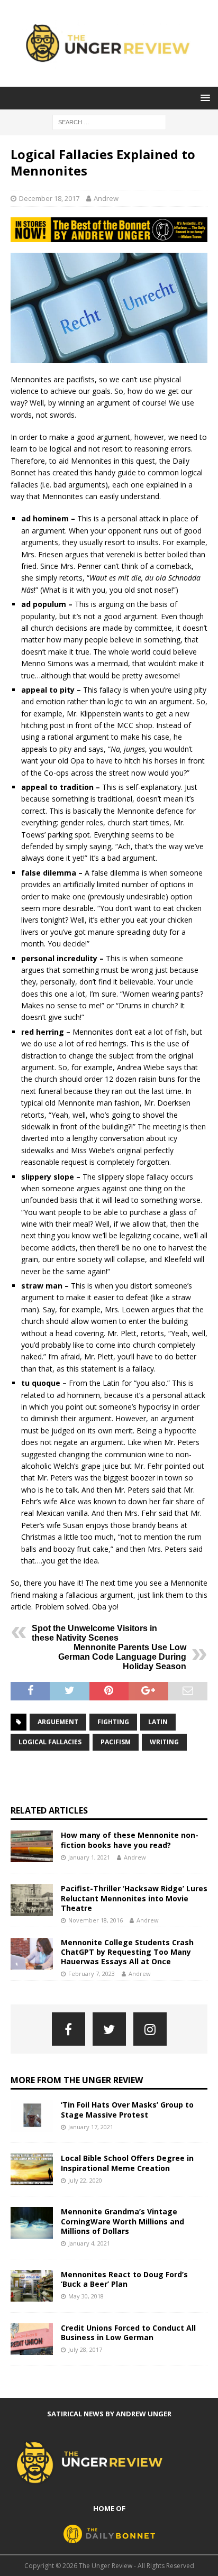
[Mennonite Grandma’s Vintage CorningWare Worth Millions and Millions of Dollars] (32, 2223)
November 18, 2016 (96, 1920)
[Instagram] (150, 2029)
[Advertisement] (114, 1778)
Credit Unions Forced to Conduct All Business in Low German (128, 2333)
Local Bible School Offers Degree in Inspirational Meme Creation (127, 2163)
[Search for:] (109, 121)
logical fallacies (50, 1742)
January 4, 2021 (89, 2243)
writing (164, 1742)
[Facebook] (69, 2029)
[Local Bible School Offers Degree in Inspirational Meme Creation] (32, 2169)
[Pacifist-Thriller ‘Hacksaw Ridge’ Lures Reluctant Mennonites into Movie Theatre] (32, 1900)
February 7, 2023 (92, 1974)
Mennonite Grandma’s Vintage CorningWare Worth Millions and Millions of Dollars (122, 2221)
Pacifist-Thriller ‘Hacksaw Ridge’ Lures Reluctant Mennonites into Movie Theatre (134, 1898)
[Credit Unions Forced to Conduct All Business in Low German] (32, 2339)
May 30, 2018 (86, 2296)
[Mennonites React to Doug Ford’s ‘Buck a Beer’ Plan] (32, 2286)
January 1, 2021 (89, 1857)
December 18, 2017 (49, 198)
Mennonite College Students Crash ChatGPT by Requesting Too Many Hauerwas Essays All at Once (127, 1952)
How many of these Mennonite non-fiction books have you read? (130, 1840)
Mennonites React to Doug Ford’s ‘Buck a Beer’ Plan (124, 2279)
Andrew (106, 198)
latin (158, 1722)
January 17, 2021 (91, 2127)
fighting (113, 1722)
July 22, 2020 (85, 2180)
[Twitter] (109, 2029)
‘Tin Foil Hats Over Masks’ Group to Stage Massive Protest (127, 2109)
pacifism (116, 1742)
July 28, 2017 (85, 2349)
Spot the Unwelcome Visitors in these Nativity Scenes (94, 1633)
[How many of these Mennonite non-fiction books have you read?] (32, 1846)
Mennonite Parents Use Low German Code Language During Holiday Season (122, 1657)
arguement (58, 1722)
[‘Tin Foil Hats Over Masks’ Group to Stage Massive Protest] (32, 2116)
